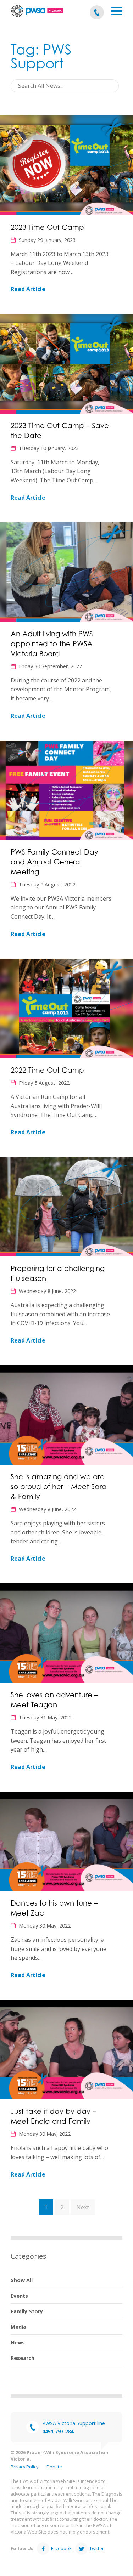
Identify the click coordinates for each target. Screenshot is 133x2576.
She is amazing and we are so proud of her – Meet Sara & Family (59, 1487)
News (18, 2342)
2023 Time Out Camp (47, 227)
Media (18, 2327)
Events (19, 2296)
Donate (54, 2467)
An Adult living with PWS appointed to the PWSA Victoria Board (52, 644)
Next (83, 2207)
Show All (22, 2280)
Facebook (61, 2548)
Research (23, 2358)
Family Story (27, 2311)
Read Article (28, 289)
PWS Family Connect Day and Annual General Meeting (54, 862)
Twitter (97, 2548)
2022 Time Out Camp (47, 1070)
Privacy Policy (24, 2467)
